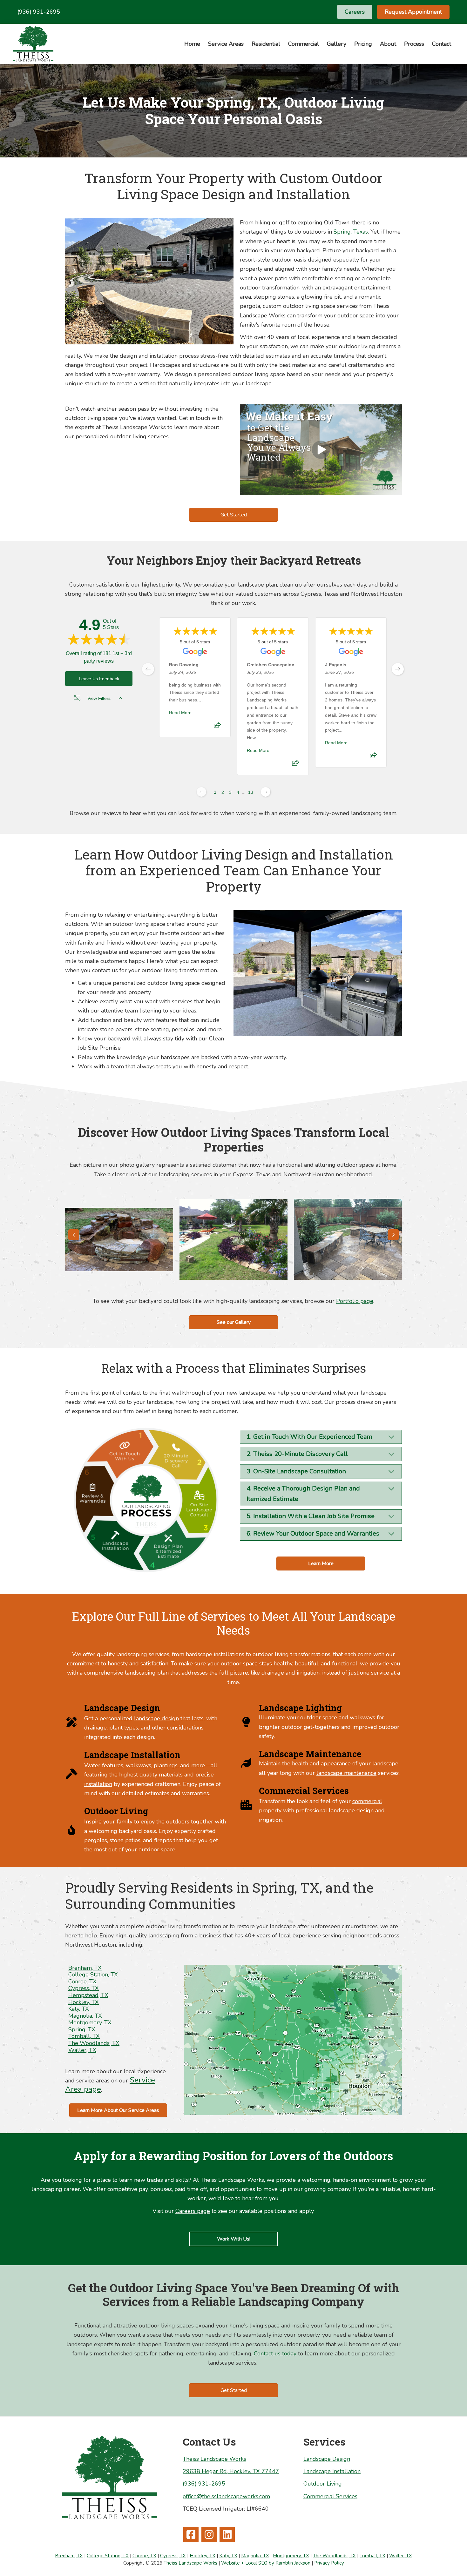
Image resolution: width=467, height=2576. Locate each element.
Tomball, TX (84, 2036)
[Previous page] (201, 792)
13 (251, 792)
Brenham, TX (85, 1968)
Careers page (193, 2211)
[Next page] (266, 792)
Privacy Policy (329, 2563)
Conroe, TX (82, 1982)
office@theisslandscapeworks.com (226, 2496)
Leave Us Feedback (99, 679)
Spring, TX (82, 2029)
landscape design (156, 1718)
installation (98, 1784)
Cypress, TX (84, 1988)
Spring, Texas (351, 232)
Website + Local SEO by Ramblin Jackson (266, 2563)
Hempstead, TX (88, 1995)
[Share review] (217, 727)
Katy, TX (79, 2009)
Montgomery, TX (90, 2022)
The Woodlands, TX (94, 2043)
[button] (74, 1235)
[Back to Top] (450, 2559)
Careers (355, 12)
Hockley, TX (84, 2002)
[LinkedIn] (227, 2534)
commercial (367, 1801)
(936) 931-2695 (39, 12)
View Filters (99, 698)
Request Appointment (413, 12)
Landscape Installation (332, 2471)
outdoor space (157, 1849)
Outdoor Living (323, 2484)
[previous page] (148, 669)
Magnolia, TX (85, 2016)
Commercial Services (330, 2496)
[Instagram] (209, 2534)
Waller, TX (82, 2050)
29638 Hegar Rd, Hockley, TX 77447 (231, 2471)
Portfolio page (355, 1301)
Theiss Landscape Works (214, 2459)
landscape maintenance (346, 1773)
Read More (180, 713)
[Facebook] (191, 2534)
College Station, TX (93, 1975)
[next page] (398, 669)
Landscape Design (327, 2459)
